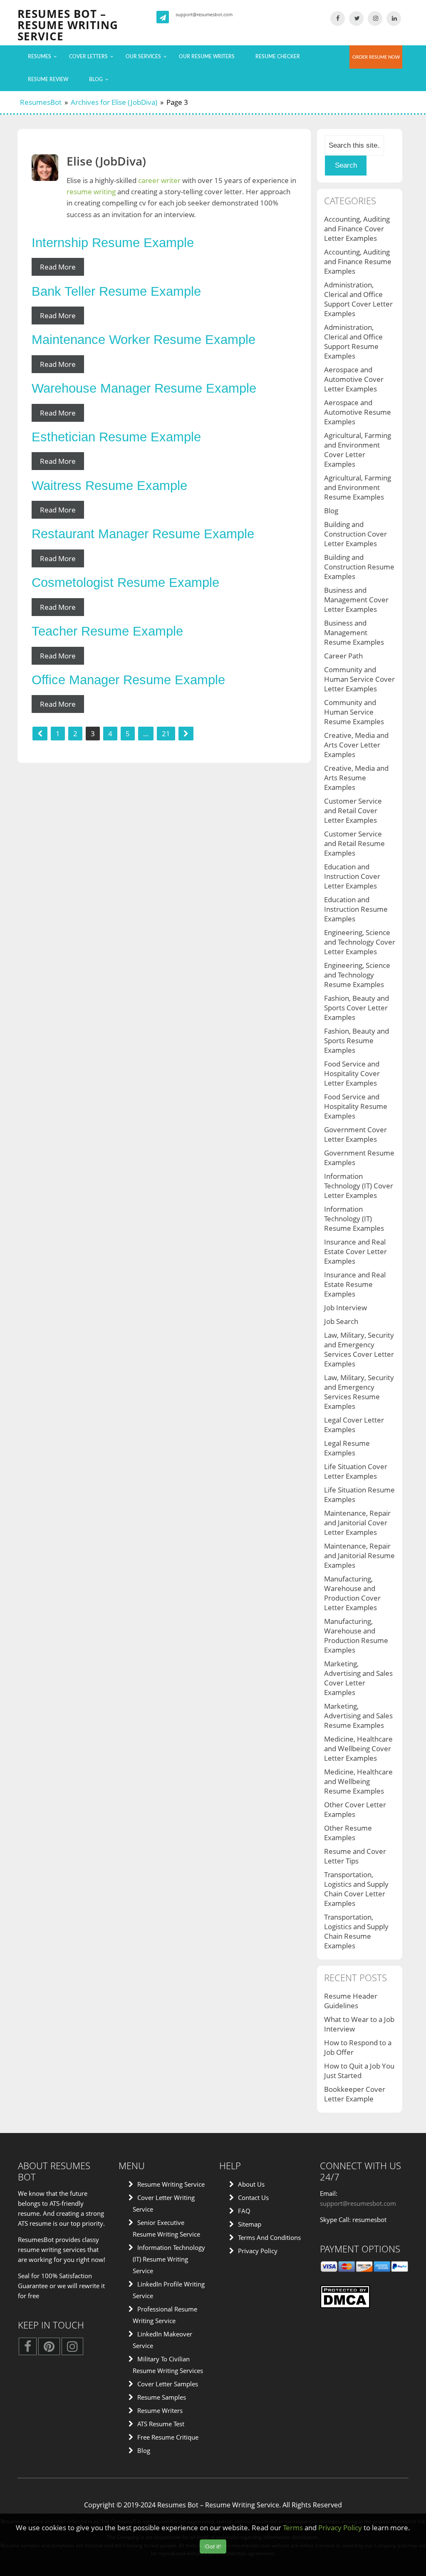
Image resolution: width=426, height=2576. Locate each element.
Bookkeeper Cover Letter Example (355, 2094)
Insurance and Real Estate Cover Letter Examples (355, 1251)
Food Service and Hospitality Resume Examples (356, 1106)
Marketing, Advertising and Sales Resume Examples (358, 1716)
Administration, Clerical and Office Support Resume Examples (353, 341)
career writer (159, 180)
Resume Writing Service (171, 2184)
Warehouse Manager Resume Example (144, 388)
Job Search (341, 1321)
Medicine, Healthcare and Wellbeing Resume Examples (358, 1781)
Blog (96, 79)
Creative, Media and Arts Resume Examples (356, 778)
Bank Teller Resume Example (116, 291)
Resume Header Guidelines (351, 2001)
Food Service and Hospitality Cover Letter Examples (352, 1073)
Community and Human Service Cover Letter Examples (359, 679)
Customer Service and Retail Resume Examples (354, 843)
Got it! (213, 2546)
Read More (58, 267)
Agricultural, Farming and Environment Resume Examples (358, 487)
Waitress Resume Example (109, 486)
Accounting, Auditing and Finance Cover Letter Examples (357, 229)
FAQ (244, 2211)
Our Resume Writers (207, 57)
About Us (251, 2184)
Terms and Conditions (269, 2237)
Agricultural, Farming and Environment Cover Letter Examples (358, 450)
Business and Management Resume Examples (354, 632)
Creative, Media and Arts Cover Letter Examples (356, 745)
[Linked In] (394, 18)
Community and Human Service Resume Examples (354, 712)
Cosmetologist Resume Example (125, 583)
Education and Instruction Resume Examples (356, 909)
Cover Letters (88, 57)
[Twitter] (356, 18)
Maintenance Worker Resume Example (144, 340)
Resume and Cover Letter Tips (355, 1856)
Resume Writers (160, 2410)
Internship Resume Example (113, 243)
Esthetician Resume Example (116, 437)
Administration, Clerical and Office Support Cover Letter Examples (358, 299)
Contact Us (253, 2197)
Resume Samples (162, 2397)
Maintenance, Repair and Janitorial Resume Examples (359, 1555)
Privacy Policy (258, 2251)
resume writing (91, 192)
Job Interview (346, 1308)
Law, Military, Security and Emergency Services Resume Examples (359, 1392)
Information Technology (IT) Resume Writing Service (169, 2259)
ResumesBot (41, 102)
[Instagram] (375, 18)
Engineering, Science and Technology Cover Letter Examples (360, 942)
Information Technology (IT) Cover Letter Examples (359, 1186)
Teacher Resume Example (107, 631)
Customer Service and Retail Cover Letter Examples (353, 810)
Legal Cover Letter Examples (354, 1425)
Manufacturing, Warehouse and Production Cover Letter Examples (352, 1593)
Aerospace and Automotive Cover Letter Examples (354, 379)
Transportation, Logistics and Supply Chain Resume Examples (356, 1931)
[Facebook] (338, 18)
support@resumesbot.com (204, 14)
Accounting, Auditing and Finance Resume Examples (358, 261)
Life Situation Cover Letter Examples (356, 1471)
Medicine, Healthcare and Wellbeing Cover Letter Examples (358, 1748)
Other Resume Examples (348, 1833)
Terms (293, 2528)
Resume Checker (278, 57)
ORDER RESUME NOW (376, 57)
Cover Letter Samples (168, 2384)
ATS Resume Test (161, 2424)
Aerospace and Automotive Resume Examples (358, 412)
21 (166, 734)
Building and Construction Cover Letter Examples (355, 534)
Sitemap (250, 2224)
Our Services (143, 57)
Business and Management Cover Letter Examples (356, 600)
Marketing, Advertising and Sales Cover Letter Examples (358, 1678)
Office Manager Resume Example (128, 680)
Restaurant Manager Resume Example (143, 534)
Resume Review (48, 79)
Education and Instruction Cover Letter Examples (352, 876)
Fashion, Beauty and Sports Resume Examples (357, 1041)
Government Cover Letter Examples (355, 1134)
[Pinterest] (49, 2348)
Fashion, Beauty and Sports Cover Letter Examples (357, 1008)
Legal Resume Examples (347, 1448)
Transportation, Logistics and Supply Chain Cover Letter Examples (356, 1889)
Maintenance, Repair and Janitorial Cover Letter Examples (357, 1523)
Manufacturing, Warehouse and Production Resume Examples (356, 1636)
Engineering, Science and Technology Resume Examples (357, 975)
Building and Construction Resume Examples (359, 567)
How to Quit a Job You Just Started (359, 2071)
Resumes (40, 57)
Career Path (343, 656)
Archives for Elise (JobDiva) (114, 102)
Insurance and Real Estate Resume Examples (355, 1284)
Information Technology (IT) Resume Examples (354, 1219)
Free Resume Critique (168, 2437)
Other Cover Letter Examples (355, 1809)
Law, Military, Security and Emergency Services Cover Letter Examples (359, 1349)
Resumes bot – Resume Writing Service (68, 25)
